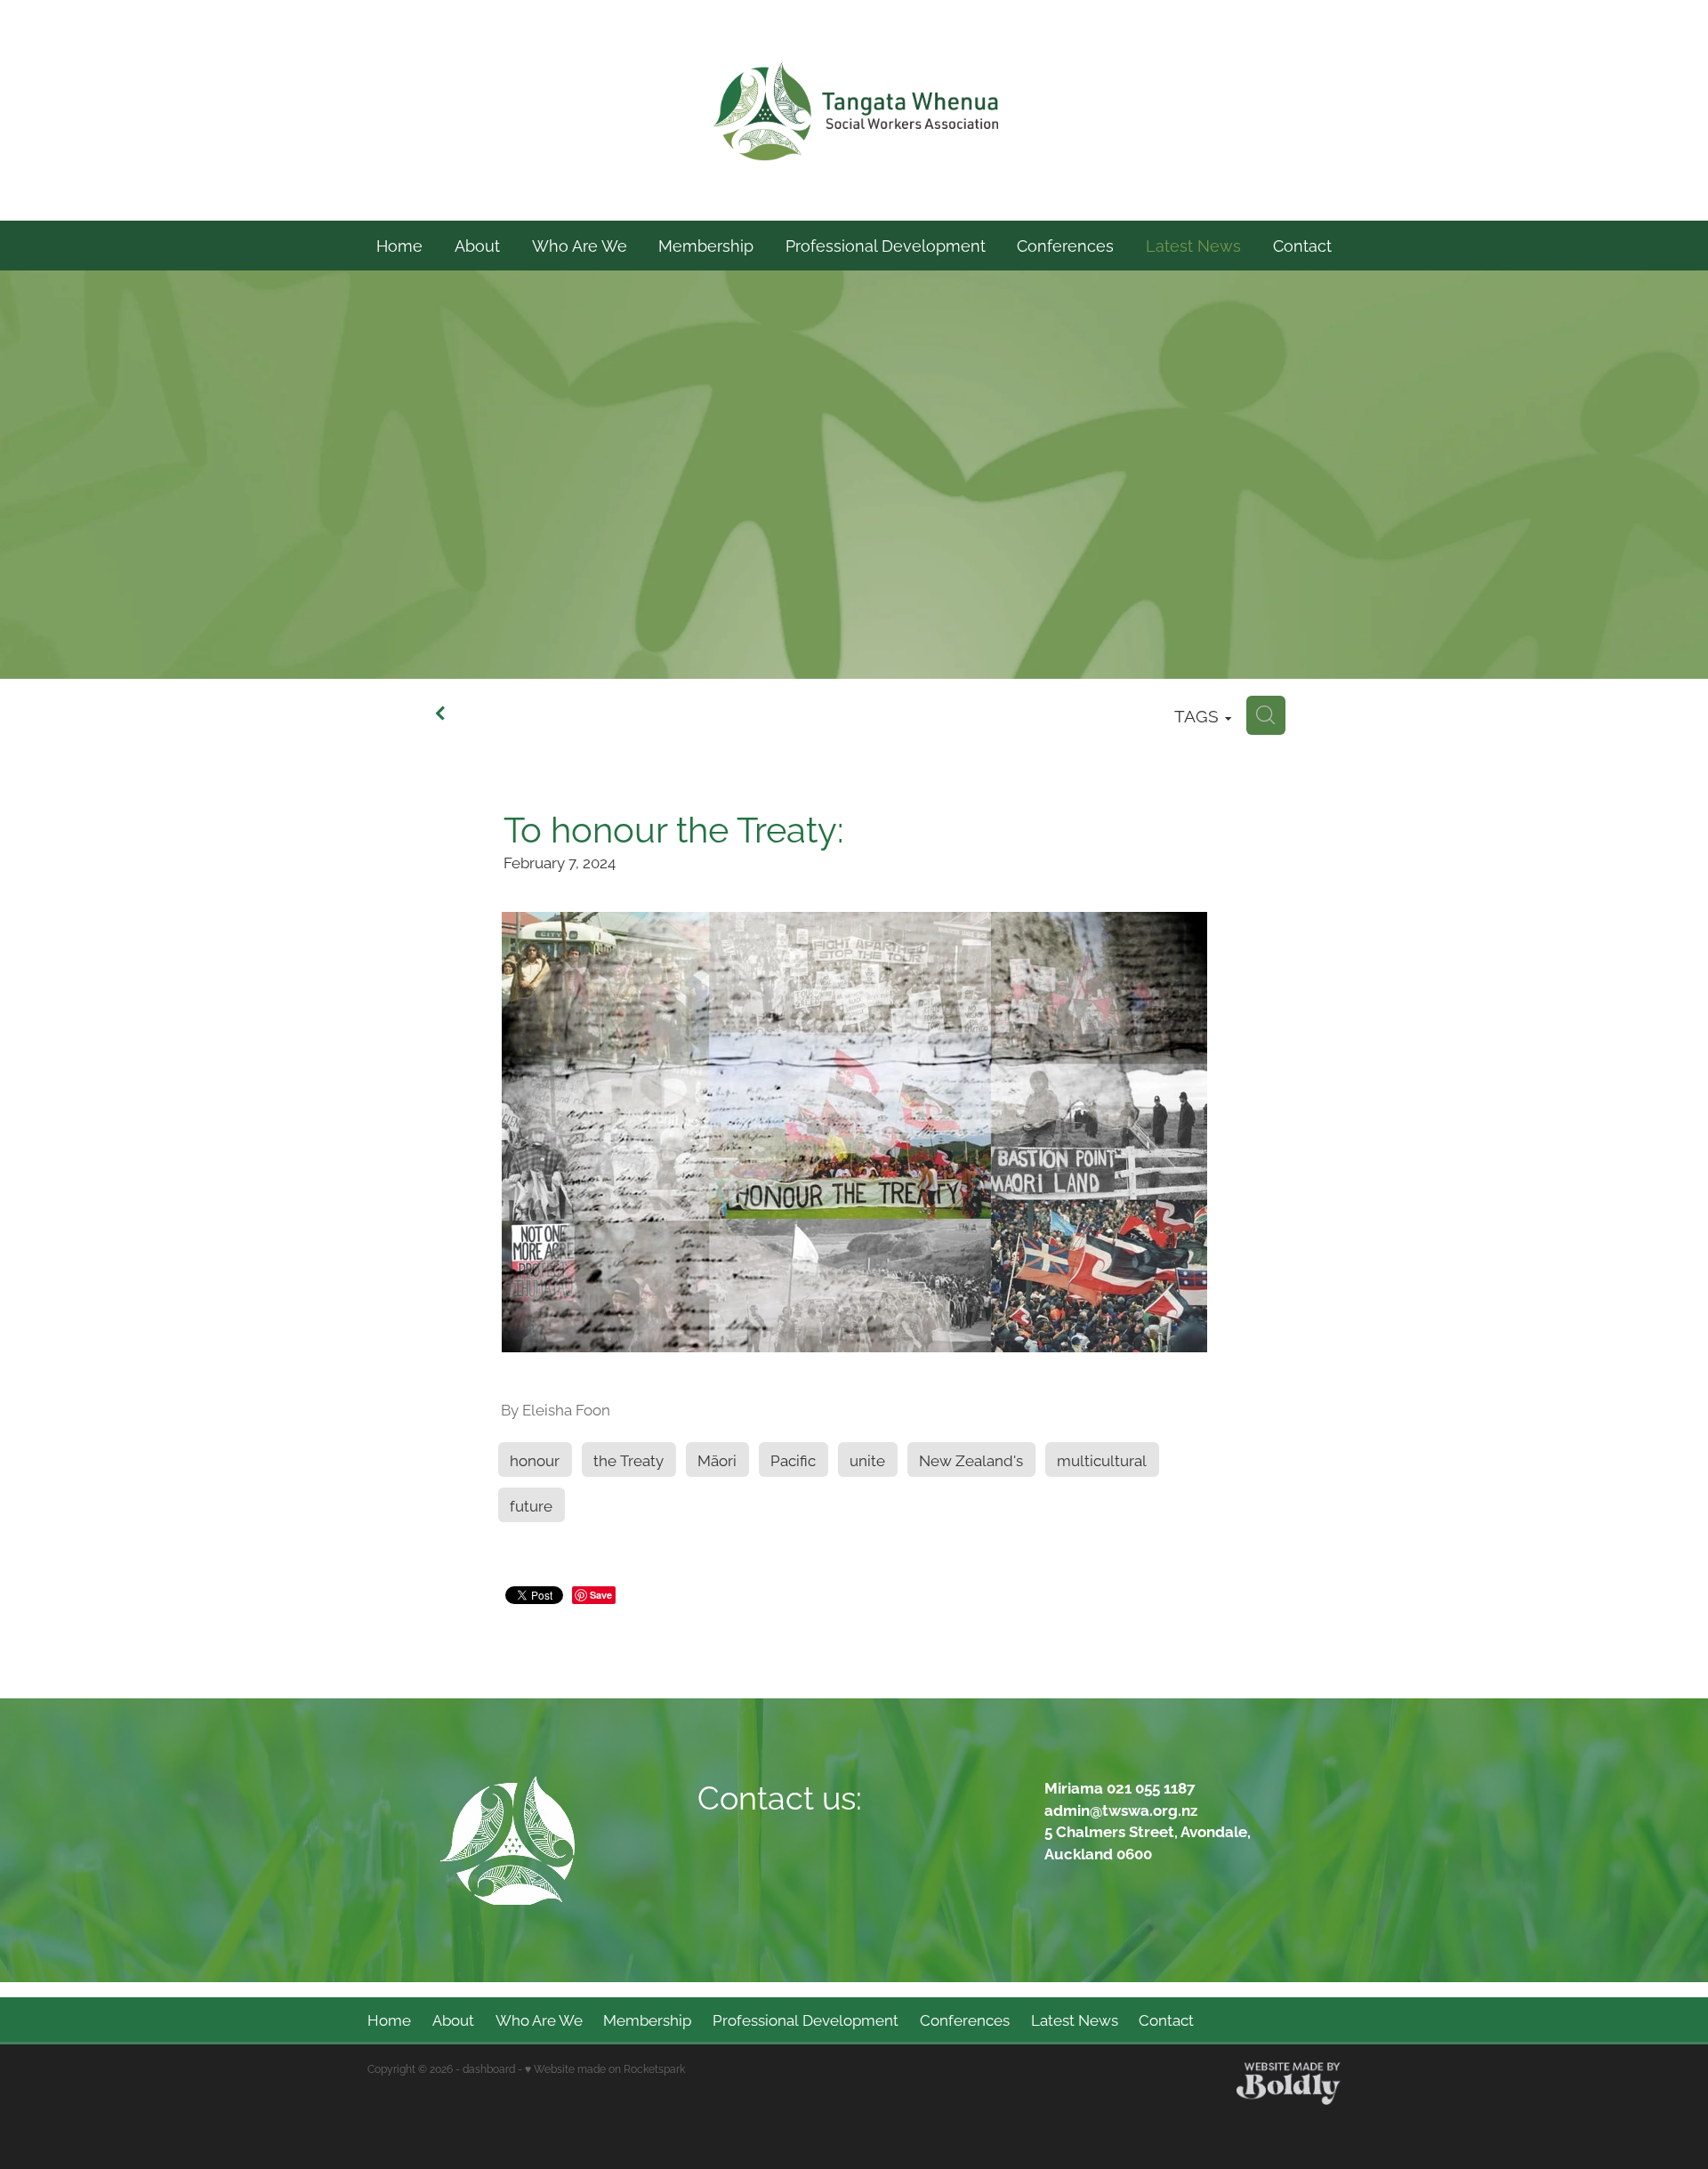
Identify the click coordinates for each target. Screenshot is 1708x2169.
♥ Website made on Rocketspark (605, 2068)
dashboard (489, 2068)
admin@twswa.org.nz (1121, 1809)
